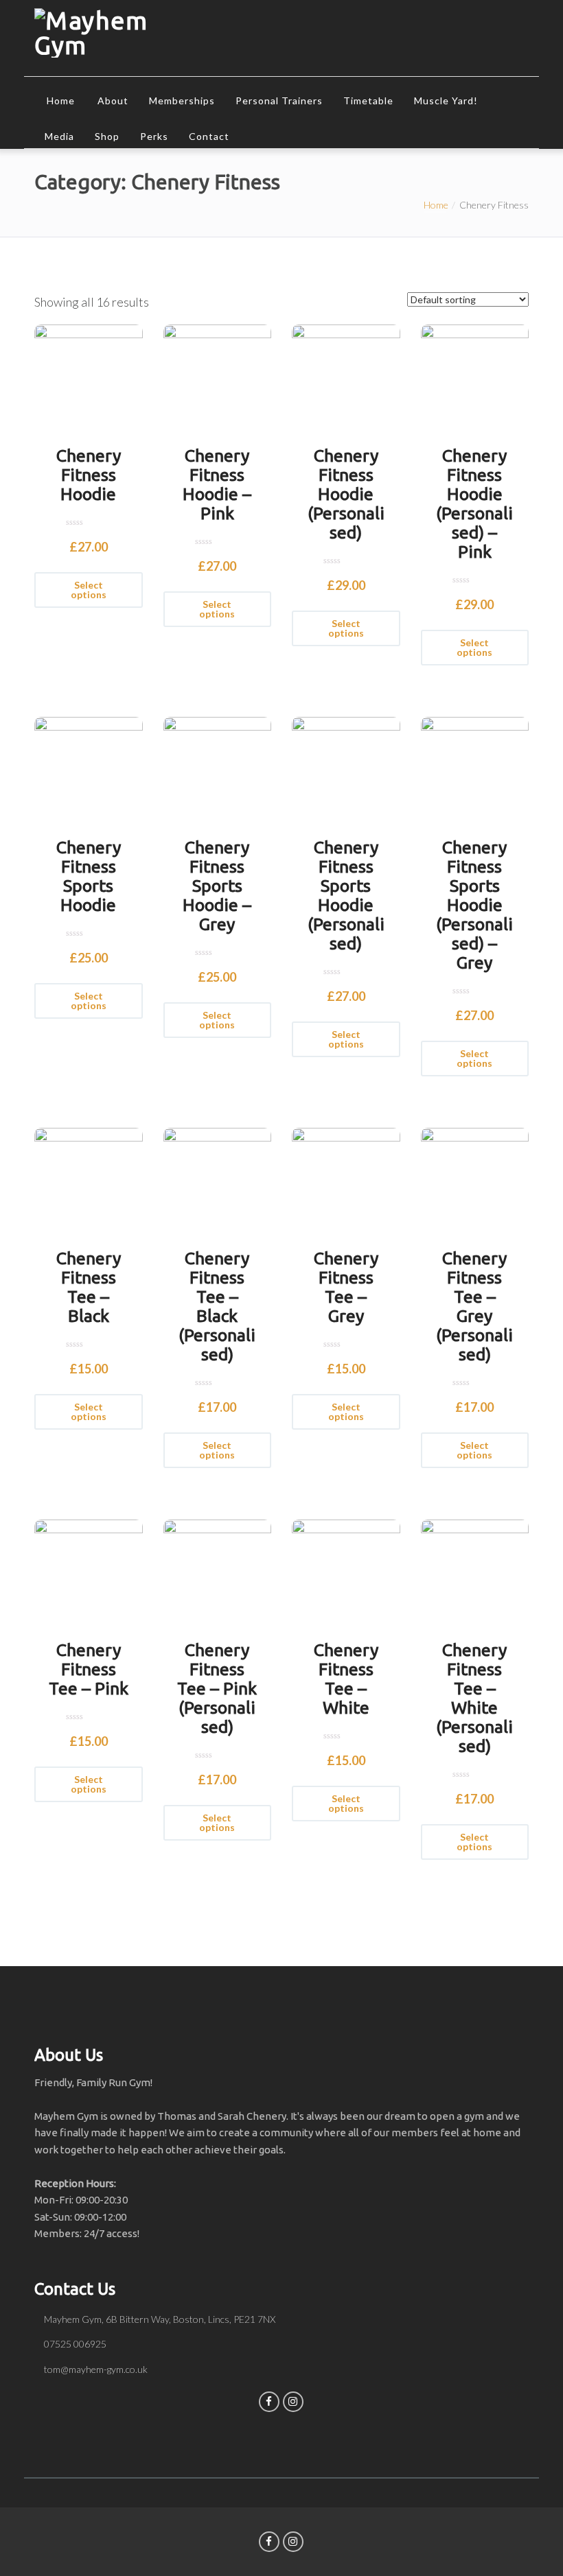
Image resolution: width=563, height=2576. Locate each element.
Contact (209, 136)
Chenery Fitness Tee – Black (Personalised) (217, 1306)
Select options (89, 590)
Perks (154, 136)
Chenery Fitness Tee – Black (89, 1287)
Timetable (368, 101)
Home (61, 101)
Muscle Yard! (446, 101)
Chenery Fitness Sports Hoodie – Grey (217, 886)
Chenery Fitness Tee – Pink (89, 1669)
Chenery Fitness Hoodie (89, 475)
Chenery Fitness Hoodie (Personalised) (346, 494)
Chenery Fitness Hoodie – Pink (217, 484)
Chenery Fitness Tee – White (346, 1679)
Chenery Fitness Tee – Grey (346, 1287)
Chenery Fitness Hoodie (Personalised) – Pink (474, 504)
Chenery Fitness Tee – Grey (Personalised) (474, 1306)
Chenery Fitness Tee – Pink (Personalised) (217, 1688)
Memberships (182, 101)
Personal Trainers (279, 101)
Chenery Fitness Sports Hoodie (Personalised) (346, 895)
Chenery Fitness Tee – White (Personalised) (474, 1698)
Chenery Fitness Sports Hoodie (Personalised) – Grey (474, 905)
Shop (107, 136)
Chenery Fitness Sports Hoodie (89, 876)
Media (59, 136)
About (113, 101)
